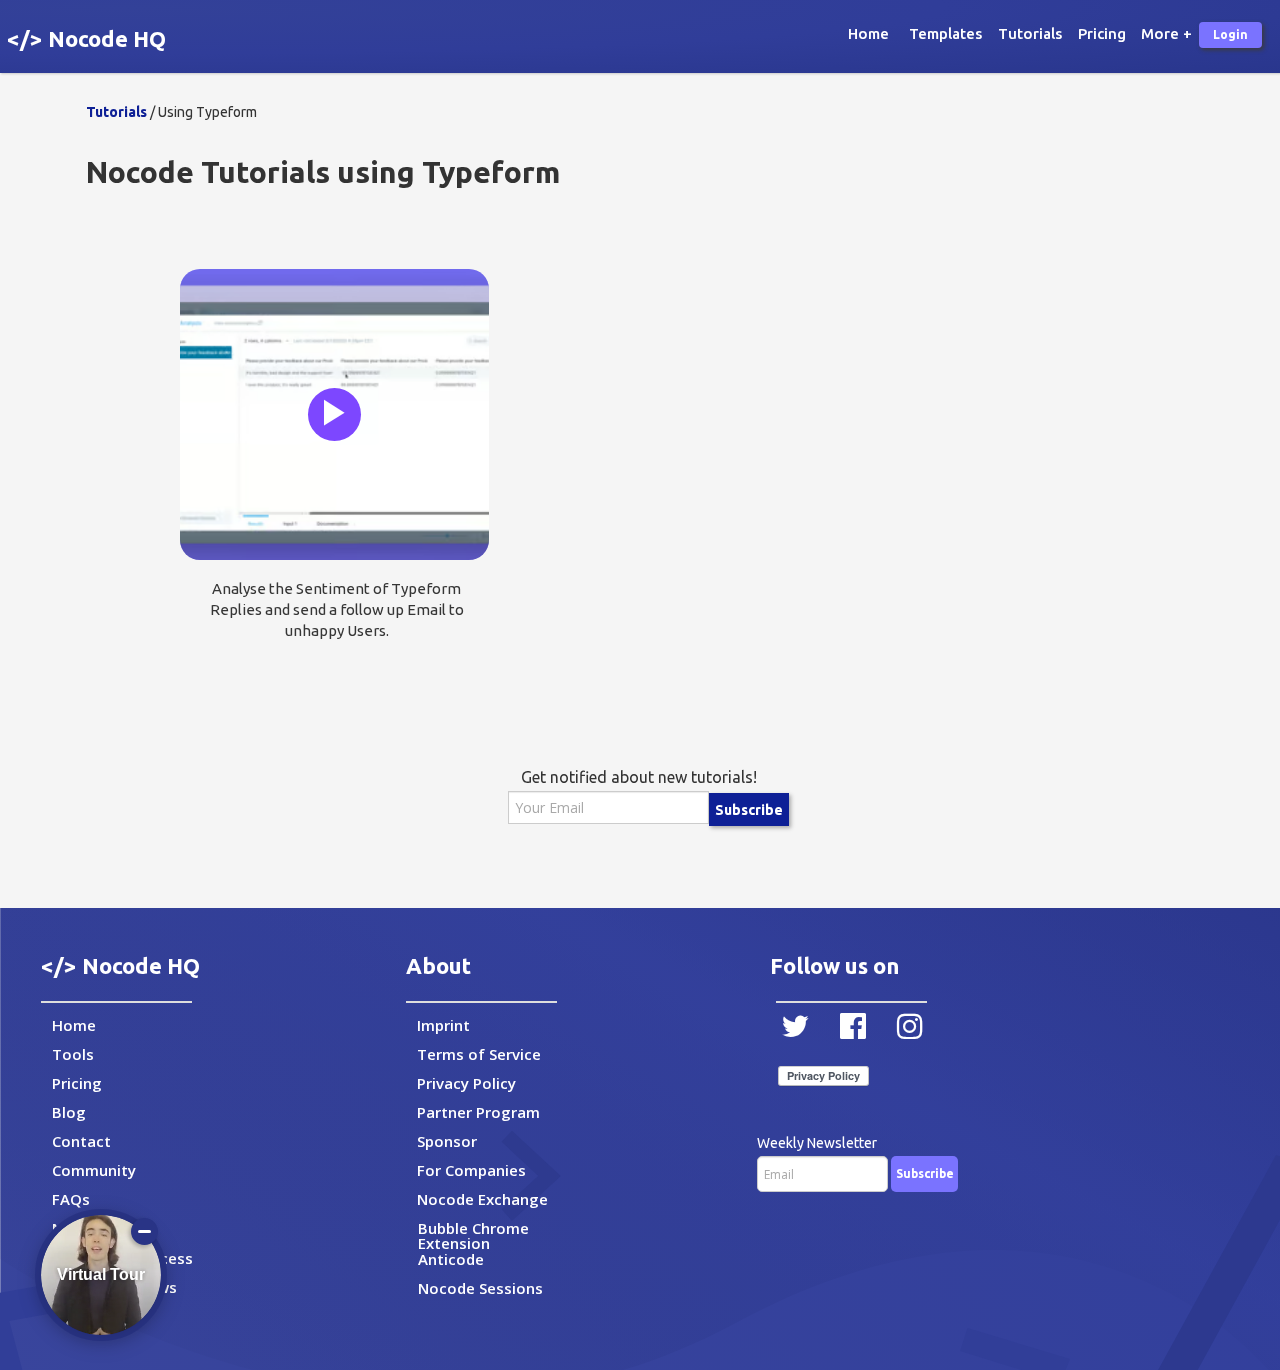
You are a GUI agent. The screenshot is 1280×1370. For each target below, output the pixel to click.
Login (1230, 34)
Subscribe (749, 810)
